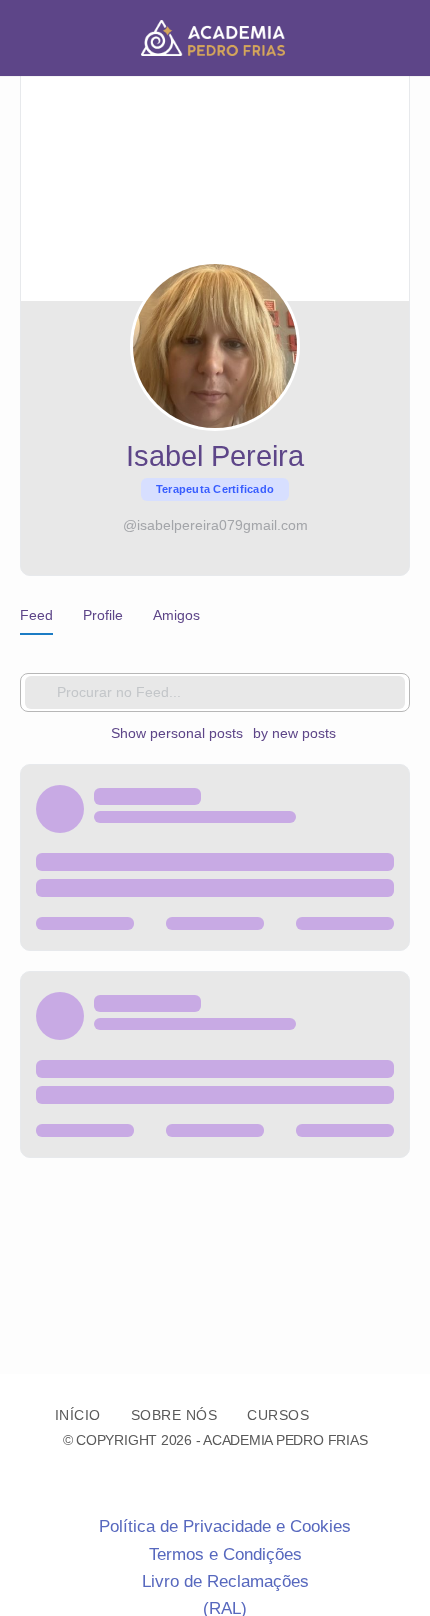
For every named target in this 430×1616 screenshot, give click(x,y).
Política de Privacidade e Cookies (225, 1526)
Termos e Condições (225, 1554)
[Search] (393, 38)
